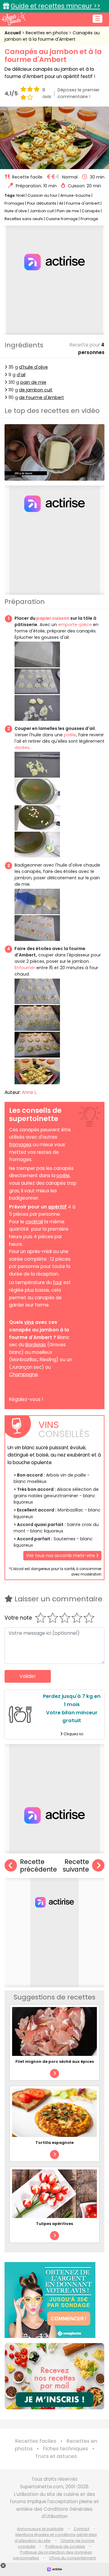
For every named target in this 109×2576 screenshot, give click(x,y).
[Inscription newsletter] (54, 2376)
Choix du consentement (73, 2558)
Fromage (89, 219)
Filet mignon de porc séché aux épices (55, 2061)
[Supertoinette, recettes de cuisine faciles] (14, 19)
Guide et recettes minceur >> (55, 6)
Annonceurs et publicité (40, 2529)
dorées (22, 748)
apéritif (57, 1207)
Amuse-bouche (75, 195)
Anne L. (30, 1092)
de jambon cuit (36, 390)
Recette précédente (38, 1866)
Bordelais (36, 1345)
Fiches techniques (66, 2449)
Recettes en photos (47, 33)
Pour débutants (42, 203)
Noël (21, 195)
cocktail (34, 1222)
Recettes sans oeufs (24, 219)
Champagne (23, 1374)
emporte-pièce (75, 625)
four (58, 1282)
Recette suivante (76, 1866)
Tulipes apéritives (54, 2224)
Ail (61, 203)
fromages (20, 1145)
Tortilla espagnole (54, 2143)
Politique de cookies (65, 2546)
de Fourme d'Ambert (41, 397)
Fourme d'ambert (83, 203)
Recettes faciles (36, 2441)
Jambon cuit (42, 211)
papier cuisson (53, 618)
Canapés (91, 211)
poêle (70, 735)
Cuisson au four (43, 195)
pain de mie (33, 382)
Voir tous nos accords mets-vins (61, 1555)
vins (29, 1322)
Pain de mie (68, 211)
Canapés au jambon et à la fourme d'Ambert (52, 36)
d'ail (21, 375)
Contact (81, 2529)
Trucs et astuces (56, 2456)
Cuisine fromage (62, 219)
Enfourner (25, 968)
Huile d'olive (16, 211)
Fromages (14, 203)
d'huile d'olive (33, 367)
